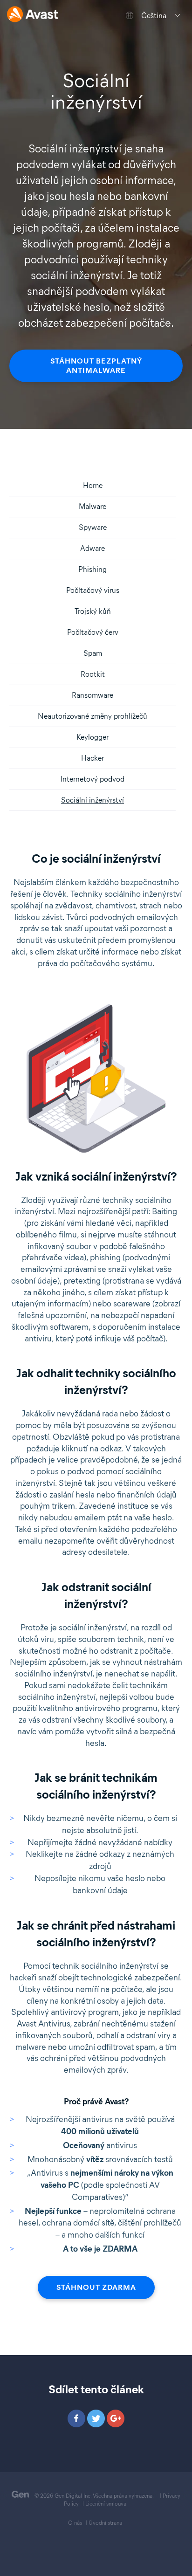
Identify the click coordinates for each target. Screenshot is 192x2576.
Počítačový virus (93, 590)
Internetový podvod (93, 779)
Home (93, 485)
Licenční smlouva (106, 2504)
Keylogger (93, 737)
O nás (75, 2523)
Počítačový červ (93, 632)
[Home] (33, 15)
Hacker (93, 758)
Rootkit (93, 674)
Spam (93, 653)
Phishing (93, 569)
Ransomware (93, 695)
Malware (93, 506)
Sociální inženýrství (93, 800)
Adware (93, 548)
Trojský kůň (93, 611)
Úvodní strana (105, 2523)
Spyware (93, 527)
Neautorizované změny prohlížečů (93, 716)
